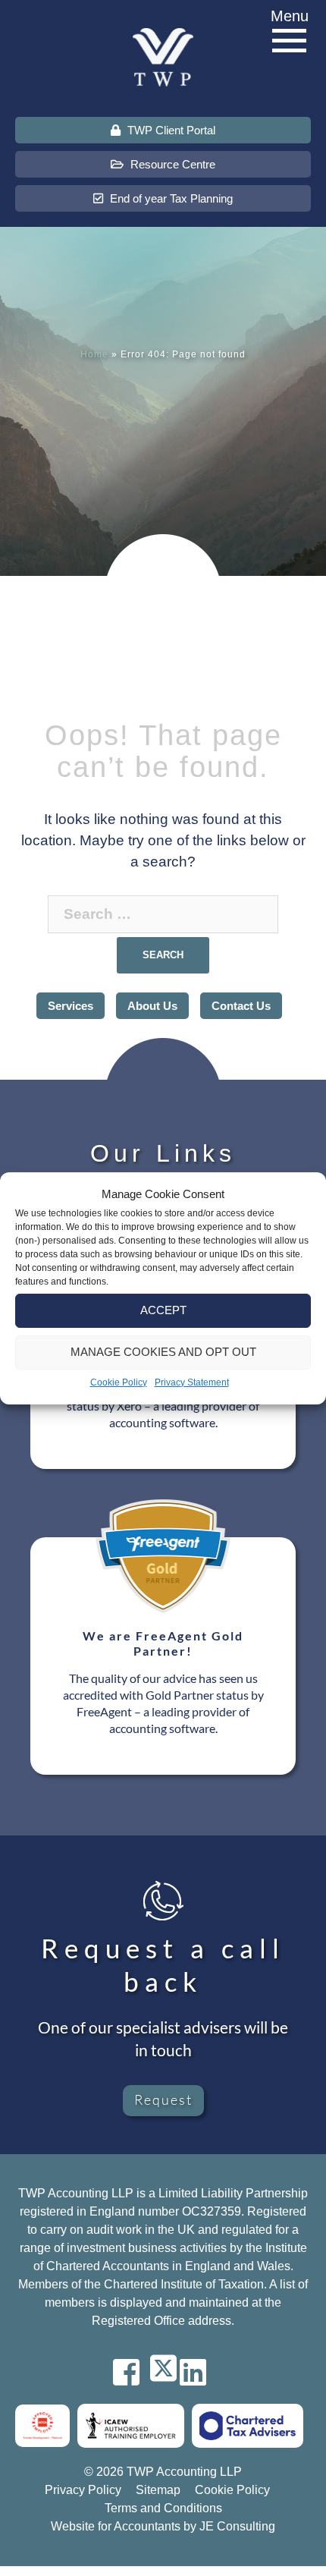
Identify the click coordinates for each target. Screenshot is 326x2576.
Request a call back (163, 1964)
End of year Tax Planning (170, 198)
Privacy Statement (192, 1382)
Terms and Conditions (163, 2508)
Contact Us (241, 1006)
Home (94, 354)
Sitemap (158, 2490)
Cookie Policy (119, 1382)
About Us (152, 1006)
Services (71, 1006)
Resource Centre (171, 164)
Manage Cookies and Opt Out (163, 1352)
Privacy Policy (83, 2490)
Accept (163, 1310)
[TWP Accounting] (163, 57)
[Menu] (290, 41)
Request (163, 2099)
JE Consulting (237, 2526)
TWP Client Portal (170, 130)
